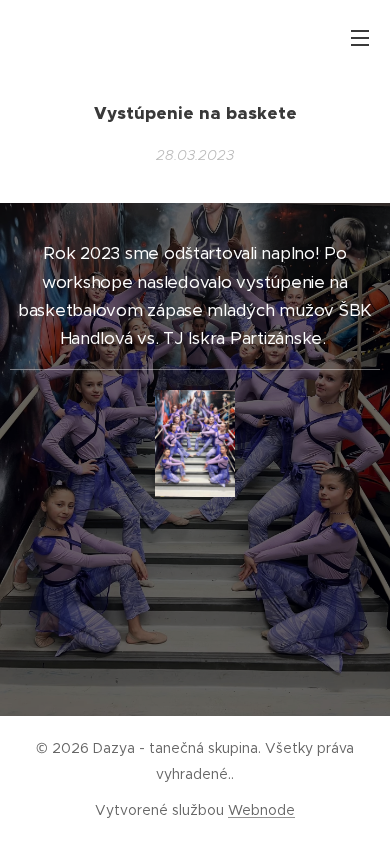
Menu (360, 37)
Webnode (261, 810)
